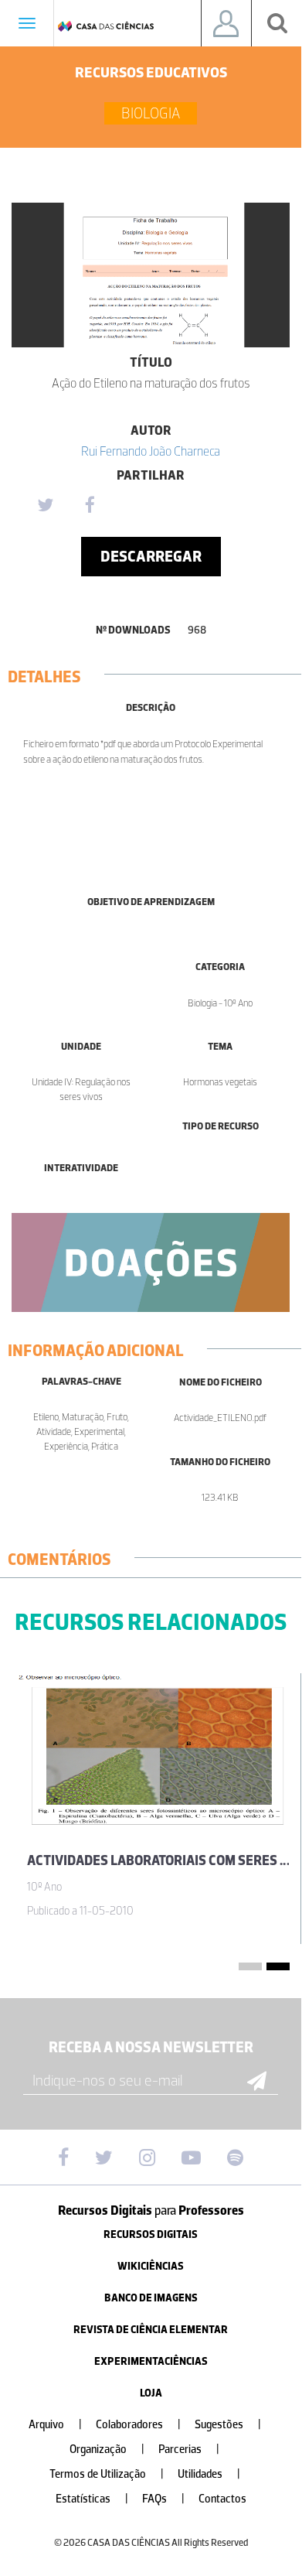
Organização (107, 2450)
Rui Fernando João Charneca (151, 451)
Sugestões (228, 2425)
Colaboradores (138, 2425)
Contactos (222, 2499)
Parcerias (189, 2450)
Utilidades (209, 2474)
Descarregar (151, 556)
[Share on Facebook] (90, 506)
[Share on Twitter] (45, 506)
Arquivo (55, 2425)
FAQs (163, 2499)
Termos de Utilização (107, 2474)
